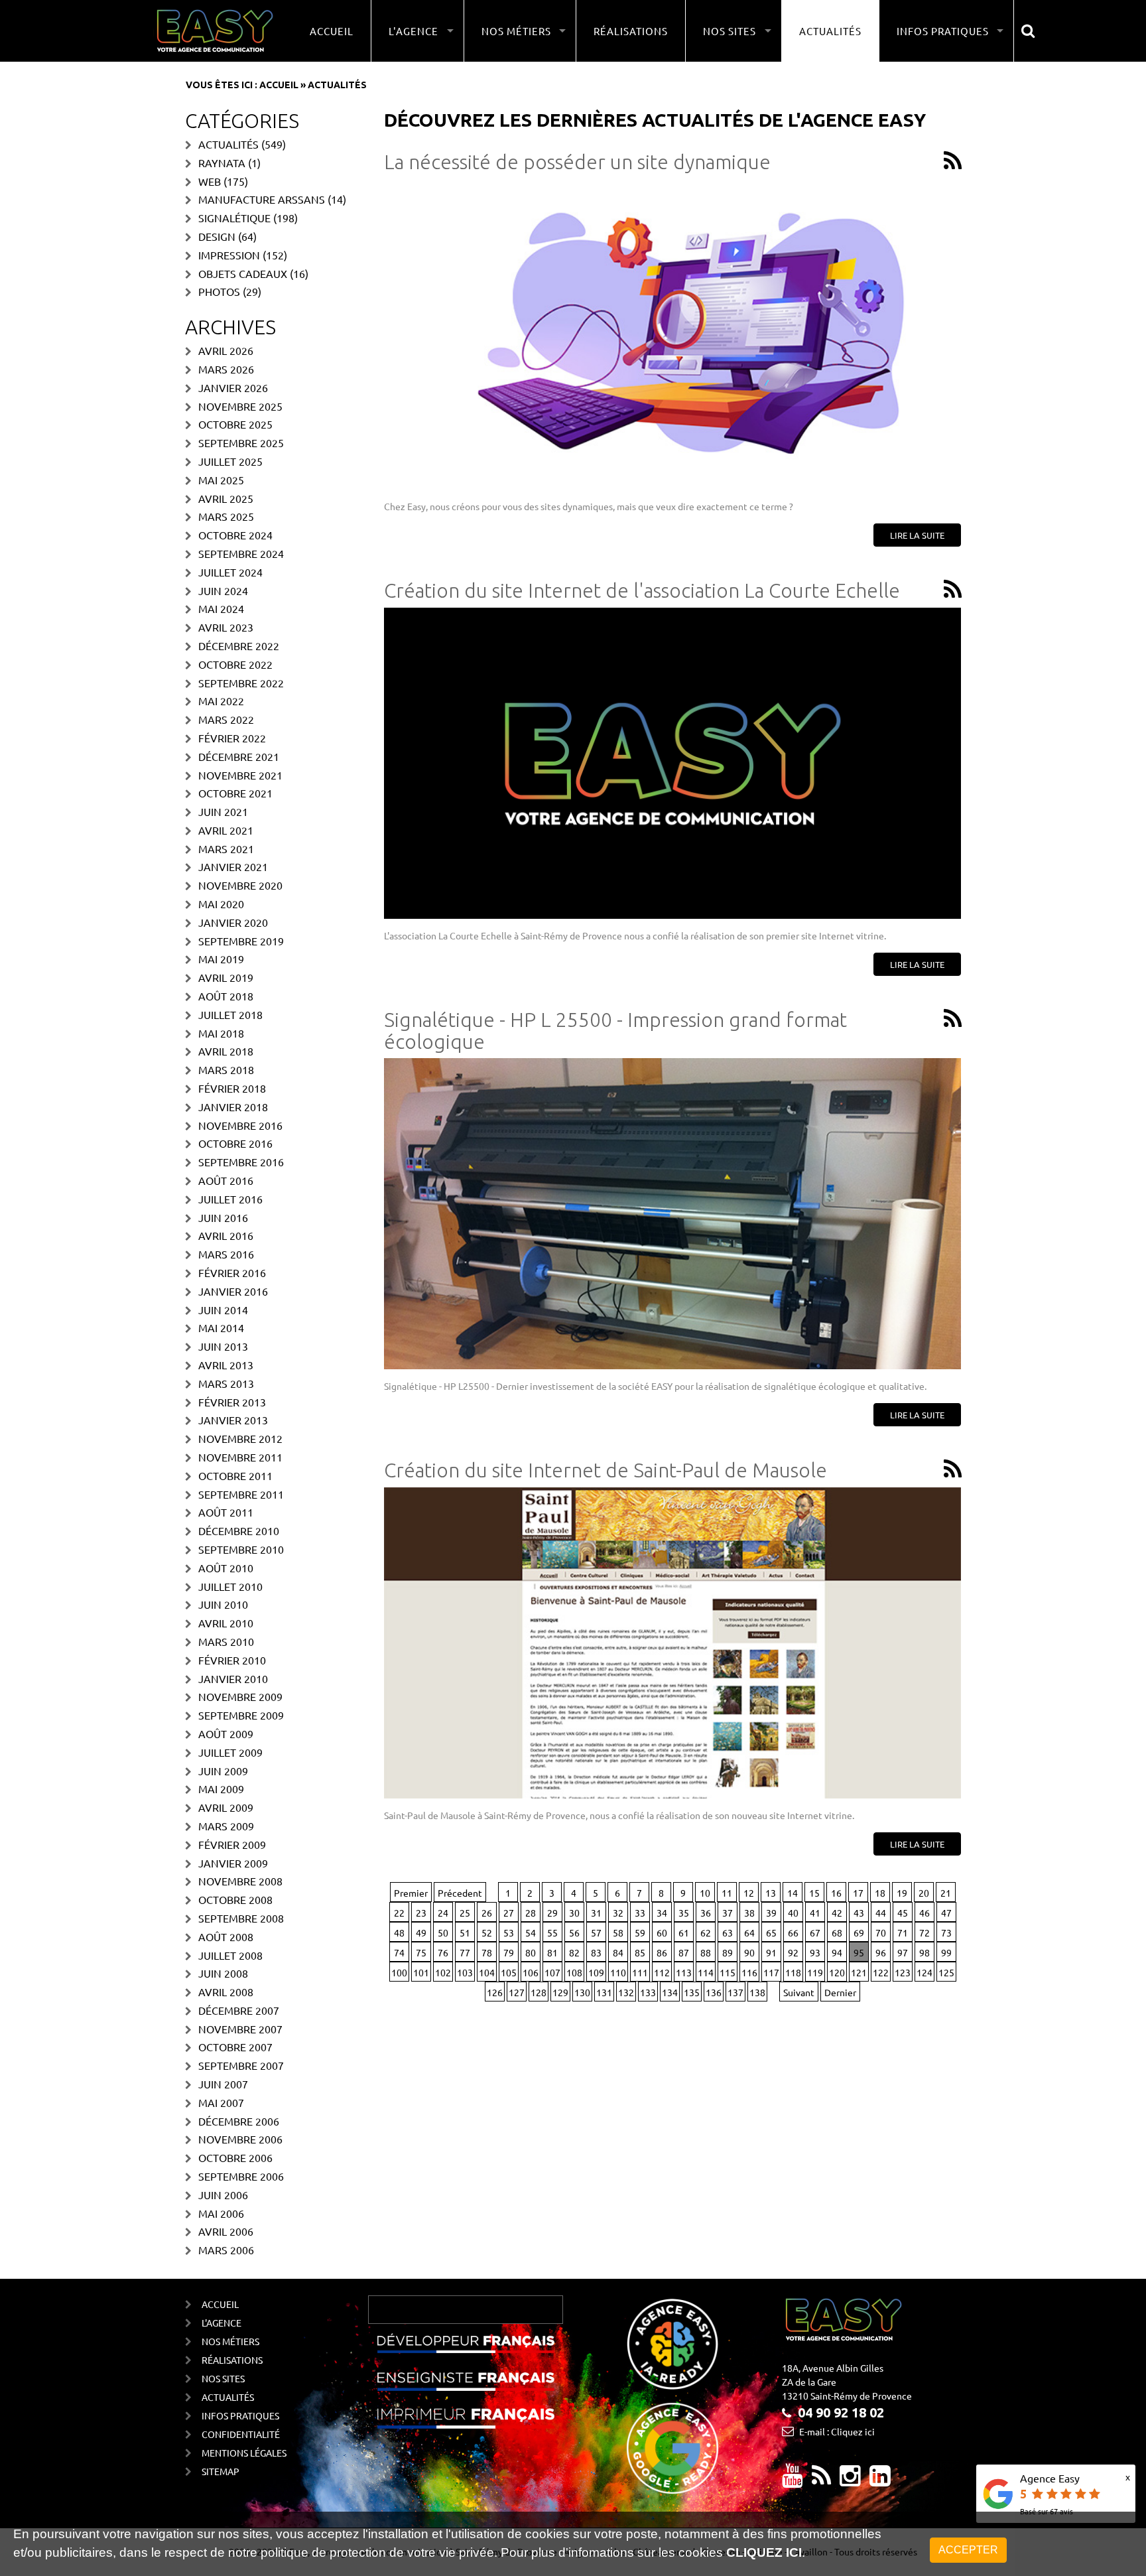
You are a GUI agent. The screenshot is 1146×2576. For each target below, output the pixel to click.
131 (604, 1992)
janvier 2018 (233, 1107)
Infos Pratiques (240, 2415)
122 (881, 1972)
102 (443, 1972)
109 (596, 1972)
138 (757, 1992)
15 (814, 1893)
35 (684, 1913)
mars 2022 (226, 719)
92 (793, 1952)
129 (560, 1992)
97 (903, 1952)
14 (793, 1893)
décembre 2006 (239, 2121)
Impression (229, 255)
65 (771, 1932)
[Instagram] (850, 2480)
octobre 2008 (235, 1899)
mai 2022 (221, 701)
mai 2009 (221, 1789)
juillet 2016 (230, 1199)
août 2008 (226, 1936)
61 (684, 1932)
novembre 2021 (240, 775)
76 (443, 1952)
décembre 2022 (239, 645)
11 (727, 1893)
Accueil (332, 31)
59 (640, 1932)
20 (924, 1893)
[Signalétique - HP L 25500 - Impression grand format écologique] (672, 1214)
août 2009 (226, 1733)
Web (210, 181)
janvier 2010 (233, 1678)
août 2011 (226, 1512)
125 (946, 1972)
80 (531, 1952)
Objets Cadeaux (243, 273)
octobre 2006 (235, 2157)
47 (946, 1913)
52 (487, 1932)
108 (574, 1972)
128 (539, 1992)
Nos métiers (230, 2341)
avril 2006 (226, 2231)
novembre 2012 (240, 1438)
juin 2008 (223, 1973)
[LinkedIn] (880, 2480)
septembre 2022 (241, 683)
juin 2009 (223, 1771)
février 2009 (232, 1844)
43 (859, 1913)
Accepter (968, 2550)
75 (421, 1952)
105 (509, 1972)
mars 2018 (226, 1069)
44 (881, 1913)
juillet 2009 (230, 1752)
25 (465, 1913)
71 (903, 1932)
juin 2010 (223, 1604)
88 (706, 1952)
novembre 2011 (240, 1457)
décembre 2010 (239, 1530)
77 (465, 1952)
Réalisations (631, 31)
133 (648, 1992)
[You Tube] (793, 2480)
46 (924, 1913)
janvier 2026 (233, 387)
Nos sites (223, 2378)
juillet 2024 (230, 572)
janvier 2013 (233, 1420)
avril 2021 (226, 830)
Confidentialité (241, 2434)
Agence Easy (1050, 2478)
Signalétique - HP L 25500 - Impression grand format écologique (615, 1031)
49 (421, 1932)
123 (903, 1972)
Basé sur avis (1047, 2511)
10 (705, 1893)
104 (487, 1972)
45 (903, 1913)
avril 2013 (226, 1365)
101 (421, 1972)
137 (735, 1992)
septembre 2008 (241, 1918)
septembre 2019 (241, 941)
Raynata (222, 163)
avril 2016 (226, 1235)
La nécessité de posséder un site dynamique (577, 162)
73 (946, 1932)
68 (837, 1932)
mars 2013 (226, 1383)
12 (749, 1893)
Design (217, 236)
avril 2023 (226, 627)
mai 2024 (221, 608)
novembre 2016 (240, 1125)
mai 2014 (221, 1327)
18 (880, 1893)
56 (574, 1932)
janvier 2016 (233, 1291)
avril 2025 (226, 498)
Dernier (840, 1992)
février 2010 (232, 1660)
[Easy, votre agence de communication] (952, 162)
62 (706, 1932)
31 (596, 1913)
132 (626, 1992)
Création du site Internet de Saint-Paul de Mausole (605, 1470)
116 (749, 1972)
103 (465, 1972)
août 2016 (226, 1180)
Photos (219, 291)
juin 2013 (223, 1346)
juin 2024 (223, 590)
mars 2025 (226, 516)
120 (837, 1972)
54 (531, 1932)
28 (531, 1913)
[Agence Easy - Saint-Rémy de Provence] (215, 31)
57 (596, 1932)
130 (582, 1992)
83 (596, 1952)
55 (552, 1932)
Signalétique (234, 218)
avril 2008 (226, 1992)
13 (771, 1893)
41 (815, 1913)
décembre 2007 (239, 2010)
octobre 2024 (235, 535)
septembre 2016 (241, 1162)
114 (706, 1972)
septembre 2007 (241, 2065)
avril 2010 (226, 1623)
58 (618, 1932)
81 (552, 1952)
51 (465, 1932)
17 (858, 1893)
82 (574, 1952)
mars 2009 (226, 1826)
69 (859, 1932)
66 (793, 1932)
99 (946, 1952)
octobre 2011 (235, 1475)
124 (924, 1972)
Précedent (460, 1893)
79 (509, 1952)
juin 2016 (223, 1217)
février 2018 (232, 1088)
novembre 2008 (240, 1881)
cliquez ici (764, 2553)
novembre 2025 (240, 406)
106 (531, 1972)
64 (749, 1932)
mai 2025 (221, 480)
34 (662, 1913)
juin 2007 (223, 2084)
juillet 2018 (230, 1014)
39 (771, 1913)
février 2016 (232, 1272)
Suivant (799, 1992)
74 (399, 1952)
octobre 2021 (235, 793)
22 (399, 1913)
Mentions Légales (244, 2453)
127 (517, 1992)
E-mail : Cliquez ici (837, 2431)
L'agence (222, 2323)
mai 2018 (221, 1033)
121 (859, 1972)
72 (924, 1932)
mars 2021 (226, 848)
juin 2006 (223, 2195)
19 (902, 1893)
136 (714, 1992)
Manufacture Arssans (262, 199)
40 (793, 1913)
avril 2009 (226, 1807)
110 (618, 1972)
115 (728, 1972)
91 (771, 1952)
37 (728, 1913)
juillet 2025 (230, 461)
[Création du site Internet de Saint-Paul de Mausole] (672, 1643)
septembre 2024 (241, 553)
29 (552, 1913)
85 (640, 1952)
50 (443, 1932)
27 (509, 1913)
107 (552, 1972)
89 (728, 1952)
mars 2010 (226, 1641)
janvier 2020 (233, 922)
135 (692, 1992)
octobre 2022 (235, 664)
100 (399, 1972)
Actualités (830, 31)
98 (924, 1952)
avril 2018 (226, 1051)
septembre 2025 (241, 442)
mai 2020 (221, 904)
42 (837, 1913)
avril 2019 (226, 977)
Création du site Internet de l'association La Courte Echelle (642, 590)
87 (684, 1952)
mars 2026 (226, 369)
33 (640, 1913)
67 (815, 1932)
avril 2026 (226, 350)
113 (684, 1972)
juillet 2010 (230, 1586)
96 (881, 1952)
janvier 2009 (233, 1863)
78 (487, 1952)
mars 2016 (226, 1254)
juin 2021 (223, 811)
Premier (411, 1893)
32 (618, 1913)
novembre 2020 (240, 885)
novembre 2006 (240, 2139)
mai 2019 (221, 959)
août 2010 (226, 1568)
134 (670, 1992)
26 (487, 1913)
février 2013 (232, 1402)
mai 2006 (221, 2213)
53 (509, 1932)
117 (771, 1972)
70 (881, 1932)
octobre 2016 (235, 1143)
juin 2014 (223, 1310)
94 (837, 1952)
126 (495, 1992)
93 (815, 1952)
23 (421, 1913)
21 (946, 1893)
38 (749, 1913)
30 (574, 1913)
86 (662, 1952)
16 (836, 1893)
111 (640, 1972)
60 (662, 1932)
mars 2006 (226, 2250)
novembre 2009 (240, 1696)
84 (618, 1952)
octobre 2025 (235, 424)
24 (443, 1913)
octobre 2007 (235, 2047)
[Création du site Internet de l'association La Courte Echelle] (672, 763)
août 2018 (226, 996)
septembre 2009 (241, 1715)
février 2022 (232, 738)
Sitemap (221, 2471)
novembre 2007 (240, 2029)
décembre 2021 (239, 756)
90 (749, 1952)
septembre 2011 (241, 1494)
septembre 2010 (241, 1549)
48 (399, 1932)
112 (662, 1972)
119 (815, 1972)
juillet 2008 (230, 1955)
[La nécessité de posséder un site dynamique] (672, 334)
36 (706, 1913)
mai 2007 (221, 2102)
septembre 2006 (241, 2176)
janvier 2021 (233, 866)
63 (728, 1932)
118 (793, 1972)
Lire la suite (917, 535)
